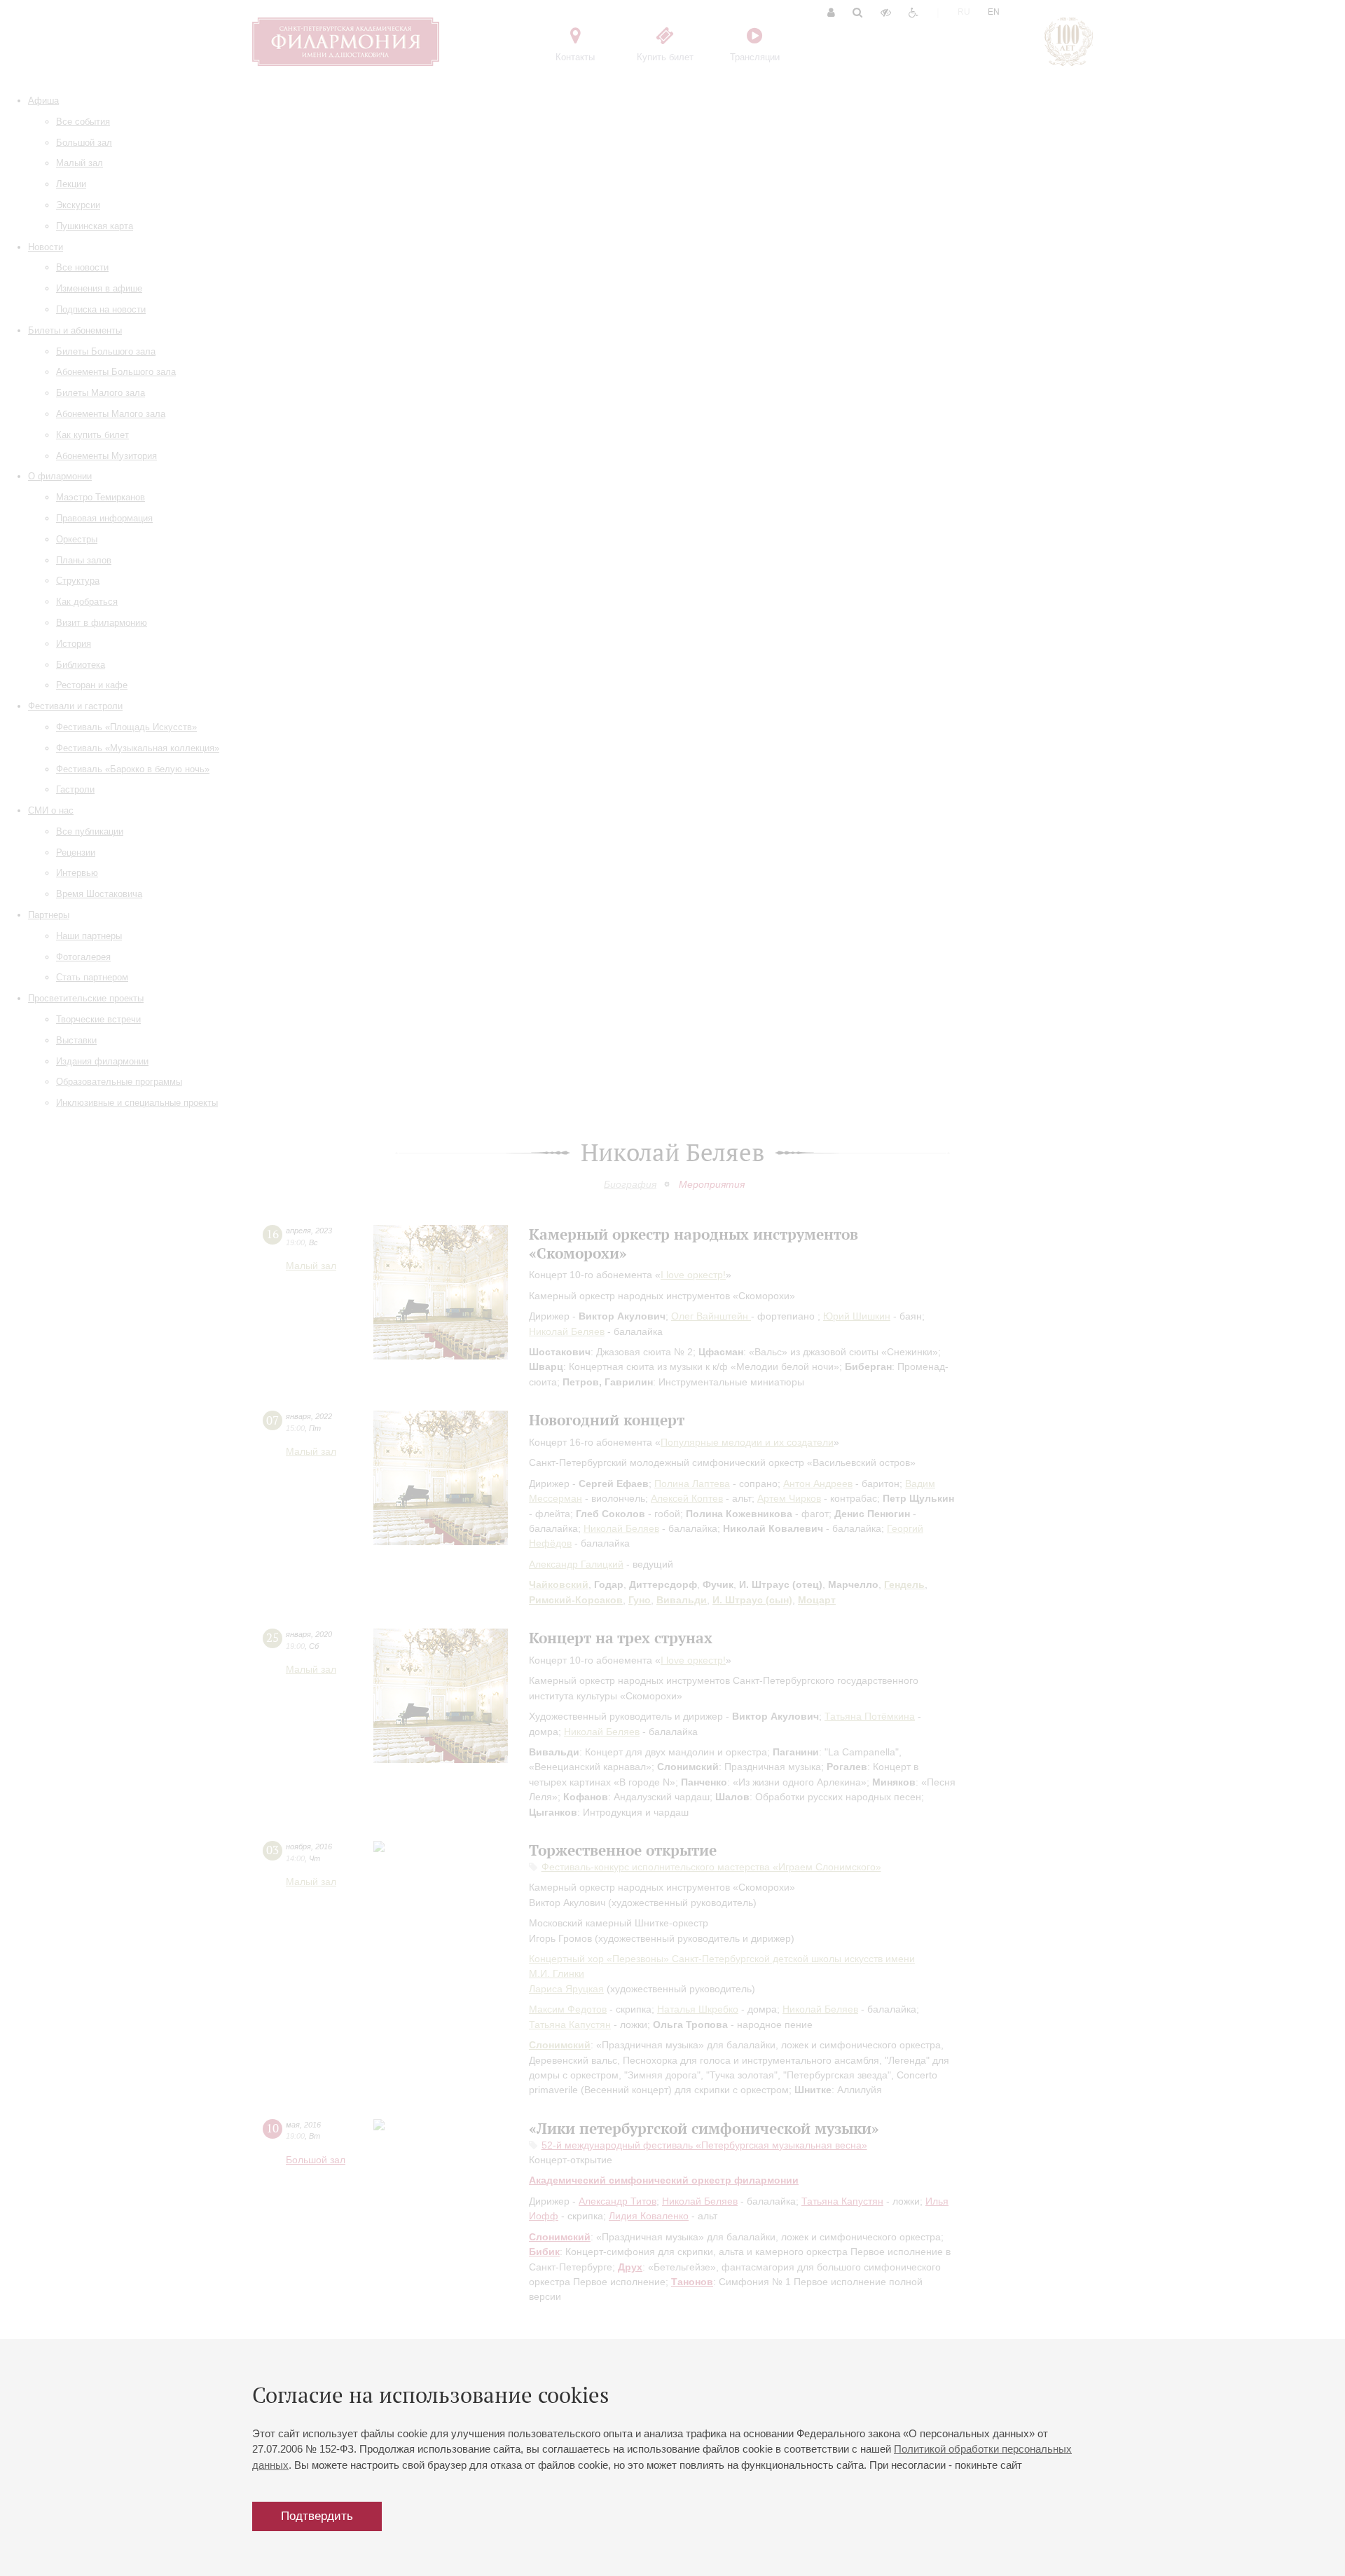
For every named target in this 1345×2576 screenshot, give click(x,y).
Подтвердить (317, 2516)
